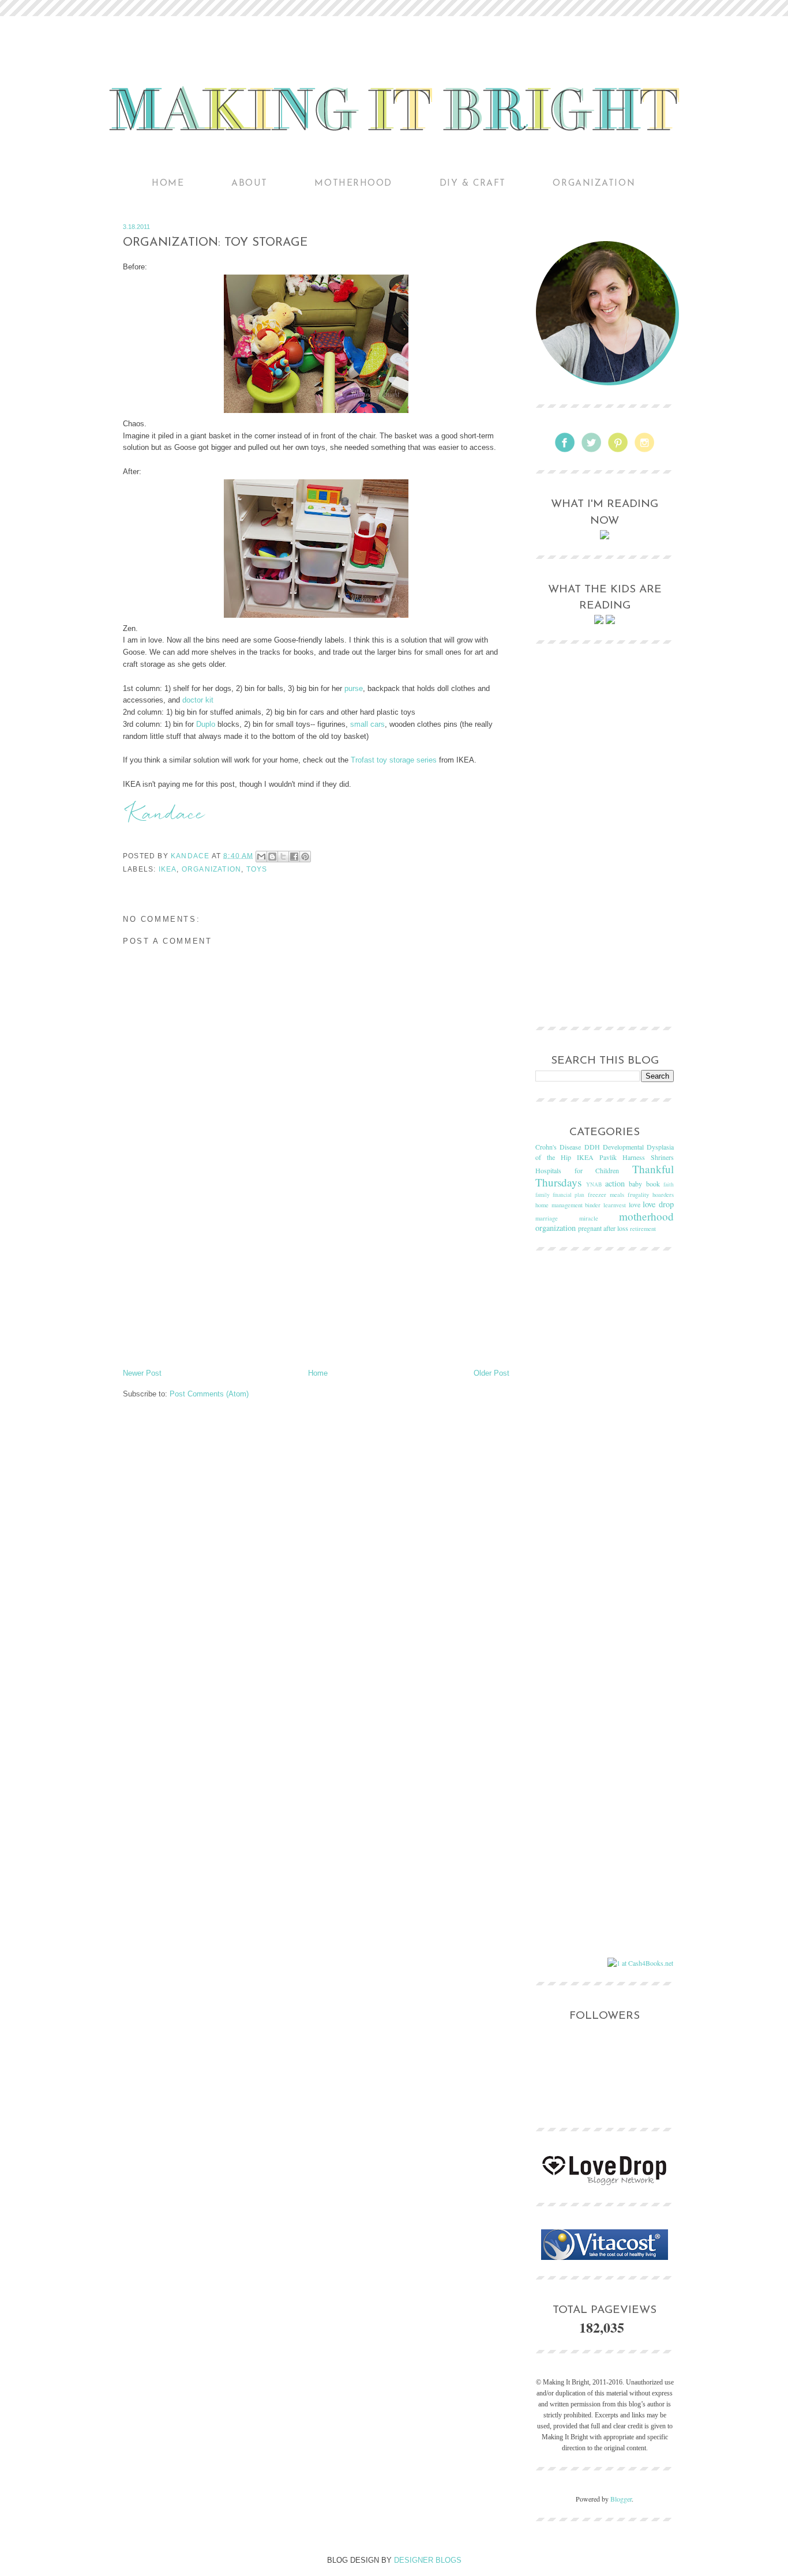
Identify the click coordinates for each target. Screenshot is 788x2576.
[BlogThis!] (272, 857)
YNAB (594, 1184)
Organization (594, 183)
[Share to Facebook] (294, 857)
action (615, 1183)
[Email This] (261, 857)
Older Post (491, 1373)
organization (211, 869)
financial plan (569, 1195)
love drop (658, 1204)
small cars (367, 724)
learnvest (615, 1205)
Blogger (621, 2499)
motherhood (646, 1216)
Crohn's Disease (558, 1147)
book (653, 1184)
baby (635, 1184)
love (635, 1204)
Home (168, 183)
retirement (643, 1229)
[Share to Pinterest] (305, 857)
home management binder (568, 1205)
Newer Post (142, 1373)
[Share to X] (283, 857)
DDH (592, 1147)
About (249, 183)
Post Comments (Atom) (209, 1394)
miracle (589, 1218)
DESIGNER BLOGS (428, 2560)
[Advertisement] (316, 1281)
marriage (547, 1218)
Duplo (206, 724)
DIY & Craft (473, 183)
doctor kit (198, 700)
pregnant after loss (603, 1228)
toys (257, 869)
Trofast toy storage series (394, 760)
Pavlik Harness (622, 1157)
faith (669, 1184)
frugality (638, 1195)
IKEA (168, 869)
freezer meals (606, 1195)
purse (354, 688)
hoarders (663, 1195)
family (543, 1195)
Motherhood (353, 183)
